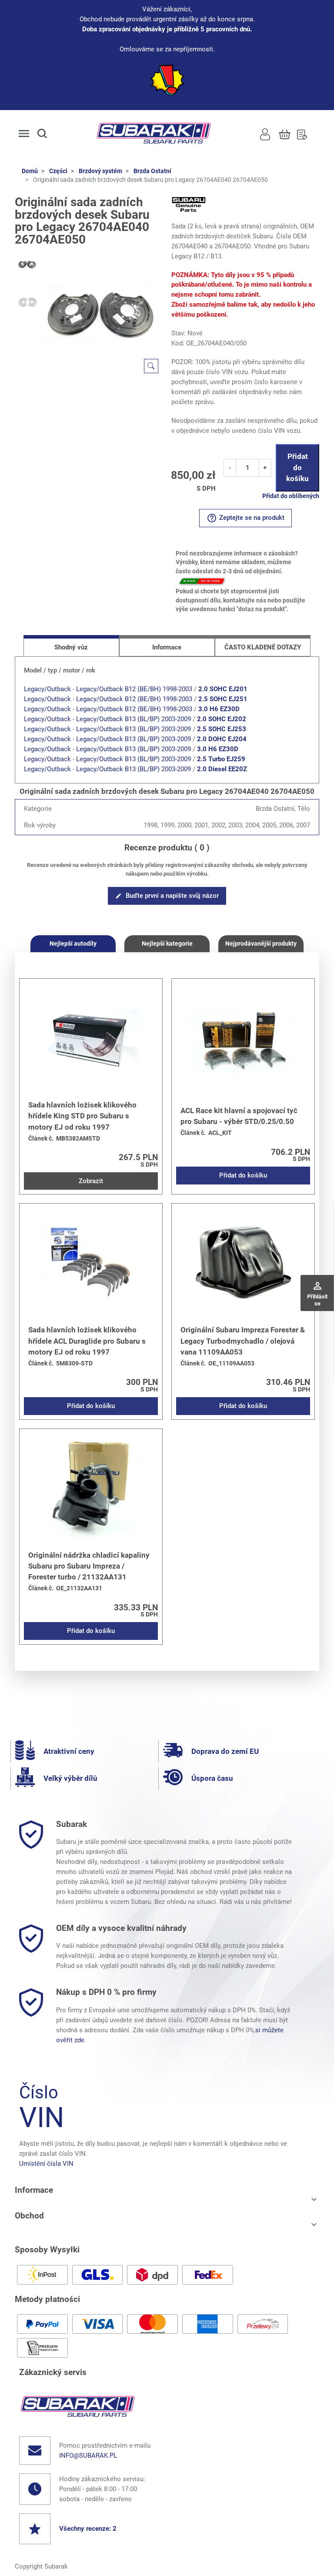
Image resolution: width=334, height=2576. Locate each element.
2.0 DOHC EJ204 (222, 739)
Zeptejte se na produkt (245, 518)
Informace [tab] (167, 647)
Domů (30, 171)
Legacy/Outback (47, 689)
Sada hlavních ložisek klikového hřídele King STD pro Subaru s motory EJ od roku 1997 (82, 1116)
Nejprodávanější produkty (261, 943)
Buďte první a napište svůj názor (167, 896)
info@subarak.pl (88, 2456)
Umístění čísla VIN (46, 2164)
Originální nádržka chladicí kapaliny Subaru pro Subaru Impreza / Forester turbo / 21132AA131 (89, 1566)
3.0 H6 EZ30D (219, 709)
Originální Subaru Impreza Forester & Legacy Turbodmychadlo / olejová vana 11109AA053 (243, 1341)
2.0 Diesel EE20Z (222, 769)
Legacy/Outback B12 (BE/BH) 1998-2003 (134, 689)
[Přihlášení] (265, 134)
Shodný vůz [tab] (71, 647)
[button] (50, 134)
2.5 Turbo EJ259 (221, 759)
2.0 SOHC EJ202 (222, 719)
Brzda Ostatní (152, 171)
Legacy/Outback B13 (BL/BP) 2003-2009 (134, 719)
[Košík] (285, 134)
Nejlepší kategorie (167, 943)
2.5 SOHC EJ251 (223, 699)
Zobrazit (91, 1181)
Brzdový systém (100, 171)
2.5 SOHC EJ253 (222, 729)
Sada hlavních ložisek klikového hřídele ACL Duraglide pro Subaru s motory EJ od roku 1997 (87, 1341)
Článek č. (41, 1139)
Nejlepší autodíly (73, 943)
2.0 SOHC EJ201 (223, 689)
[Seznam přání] (302, 134)
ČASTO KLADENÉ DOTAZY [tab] (263, 647)
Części (58, 171)
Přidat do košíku (297, 467)
